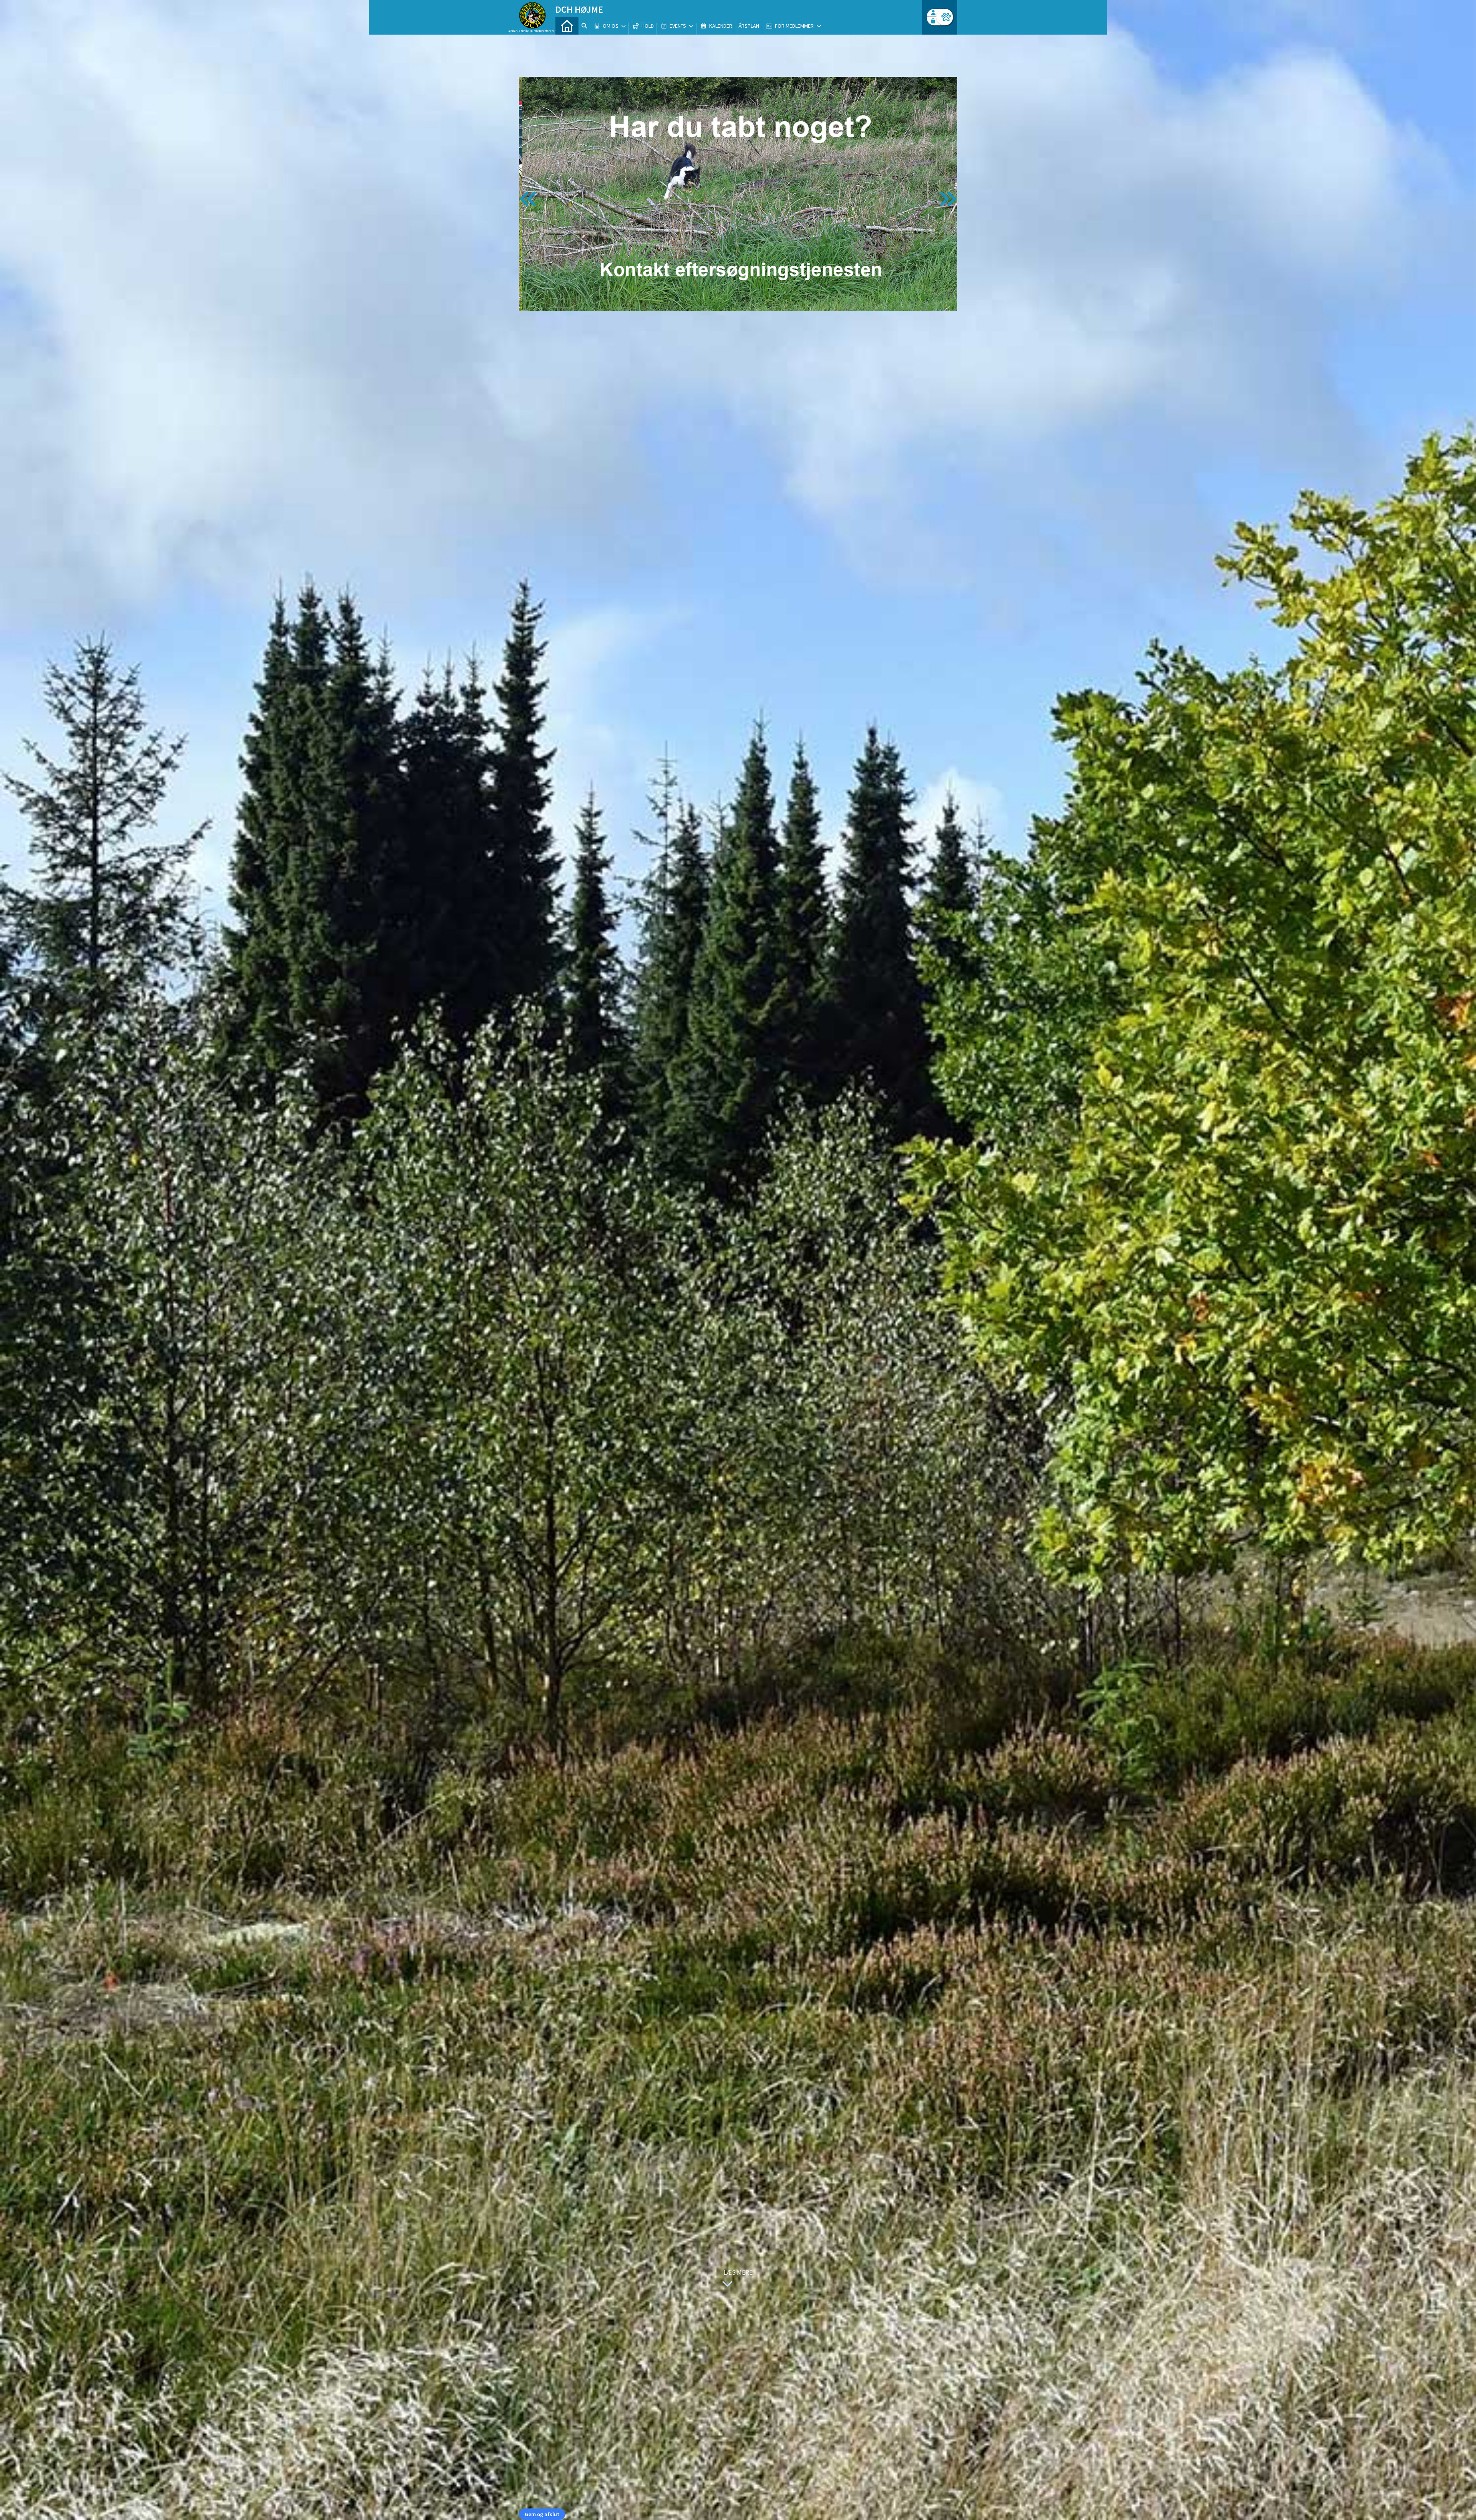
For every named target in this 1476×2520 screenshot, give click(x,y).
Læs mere (738, 2272)
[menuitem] (567, 26)
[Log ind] (945, 17)
